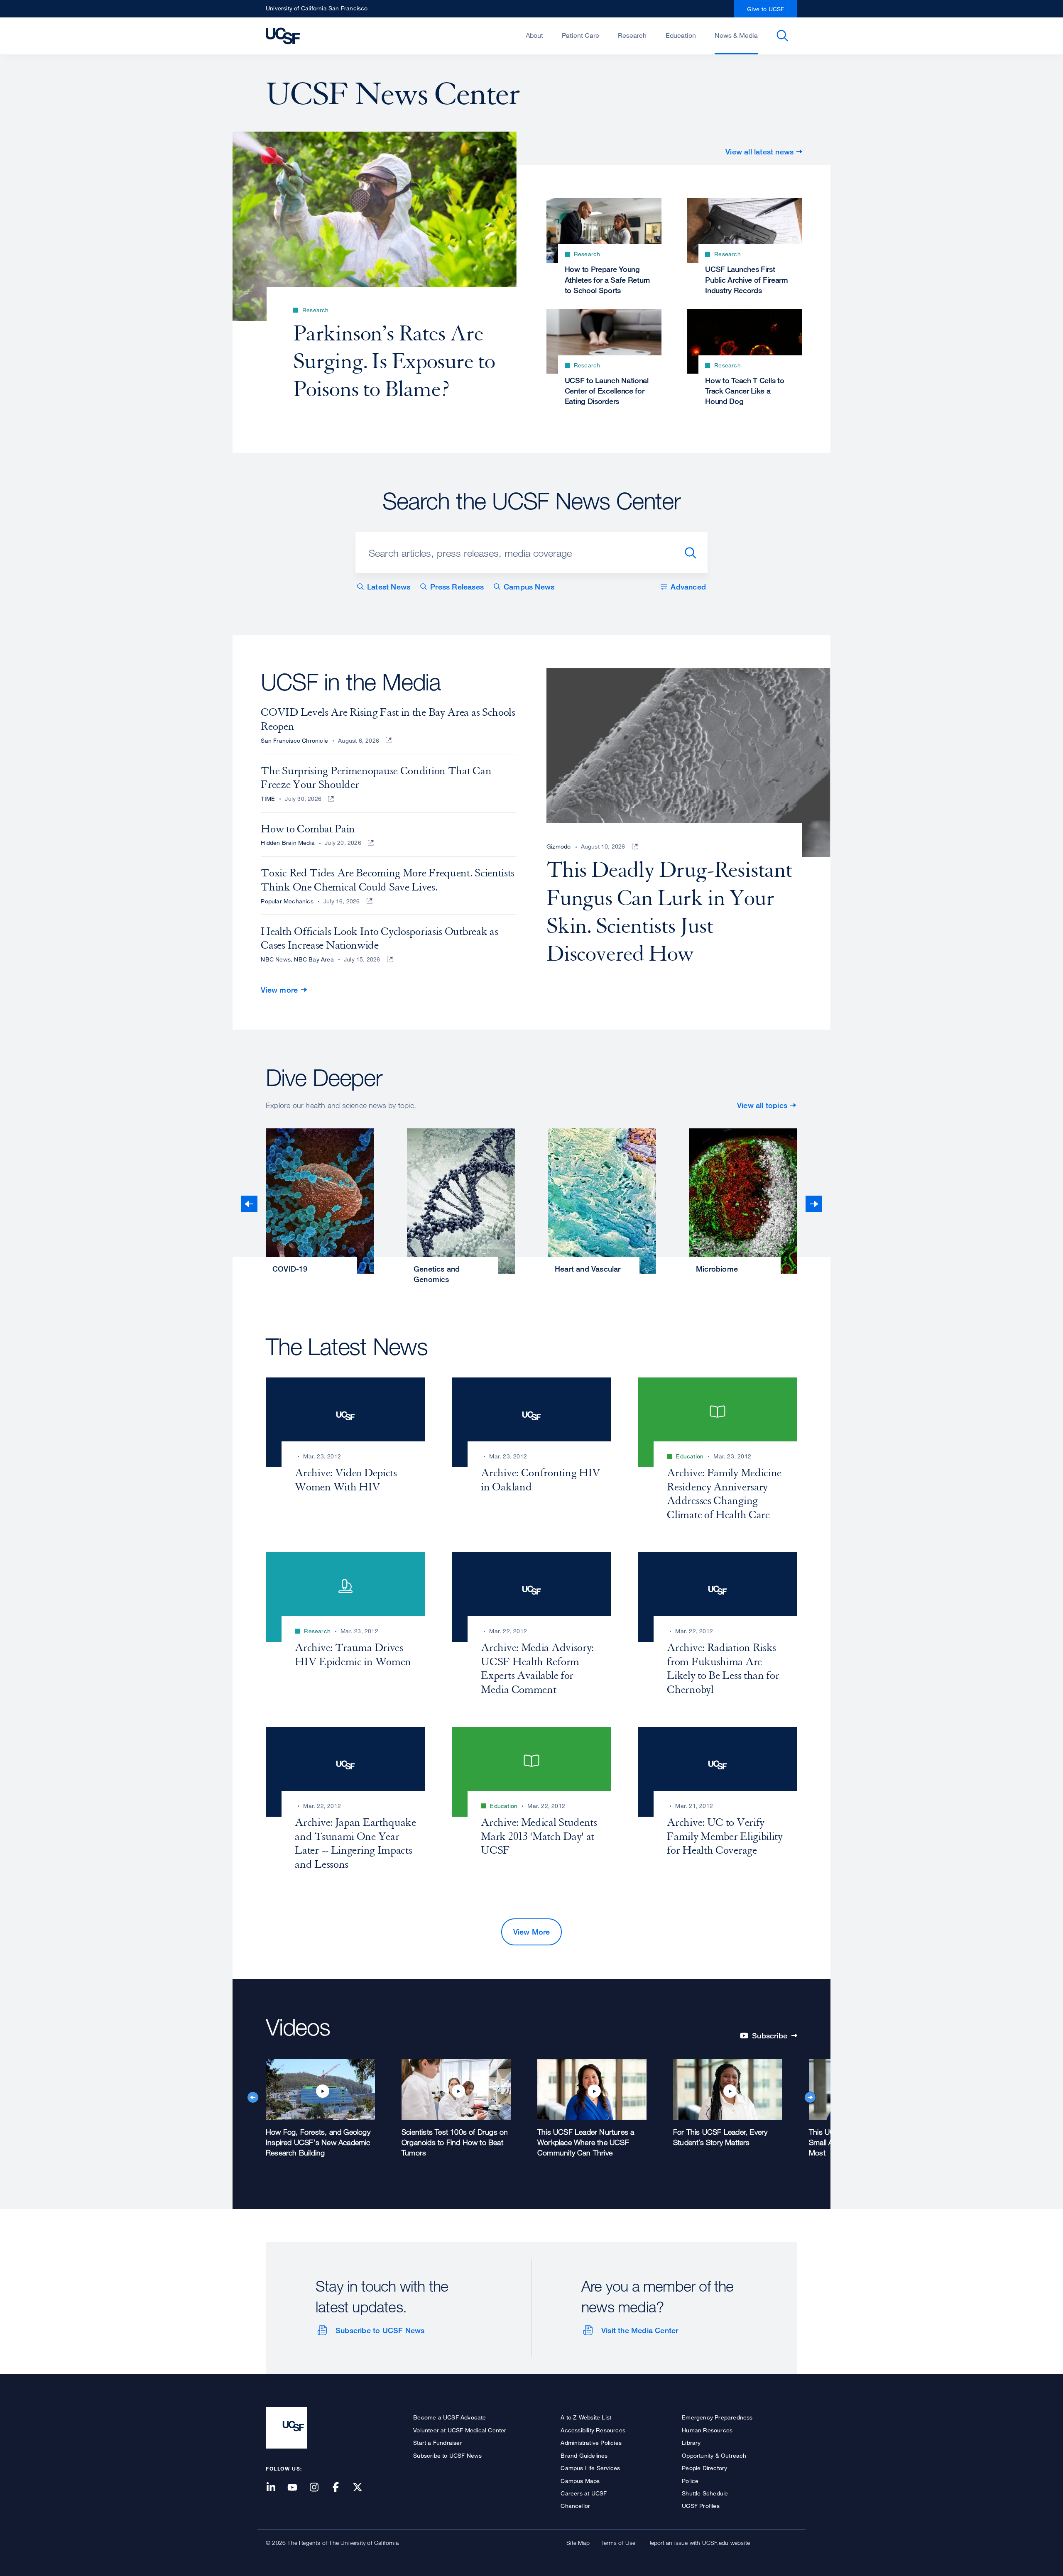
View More (532, 1932)
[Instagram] (319, 2488)
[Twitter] (362, 2488)
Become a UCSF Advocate (449, 2417)
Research (632, 35)
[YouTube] (297, 2488)
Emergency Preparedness (717, 2417)
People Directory (704, 2468)
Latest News (389, 587)
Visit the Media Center (640, 2330)
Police (690, 2481)
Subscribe (774, 2037)
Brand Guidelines (584, 2455)
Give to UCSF (766, 9)
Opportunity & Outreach (714, 2455)
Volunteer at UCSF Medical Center (460, 2430)
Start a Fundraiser (438, 2443)
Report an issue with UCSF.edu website (699, 2543)
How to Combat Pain (308, 829)
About (534, 35)
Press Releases (457, 587)
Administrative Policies (591, 2443)
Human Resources (707, 2430)
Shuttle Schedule (705, 2493)
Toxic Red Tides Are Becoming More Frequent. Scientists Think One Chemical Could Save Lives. (388, 880)
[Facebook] (341, 2488)
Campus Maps (580, 2481)
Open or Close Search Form (782, 36)
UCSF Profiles (701, 2506)
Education (681, 35)
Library (691, 2443)
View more (279, 990)
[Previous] (249, 1204)
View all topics (762, 1105)
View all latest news (759, 152)
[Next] (814, 1204)
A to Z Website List (586, 2417)
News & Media (736, 35)
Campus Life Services (590, 2468)
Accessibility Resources (593, 2430)
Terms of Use (618, 2543)
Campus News (529, 587)
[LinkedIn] (276, 2488)
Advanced (688, 587)
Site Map (578, 2543)
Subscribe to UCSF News (380, 2330)
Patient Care (580, 35)
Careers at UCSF (584, 2493)
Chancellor (575, 2506)
